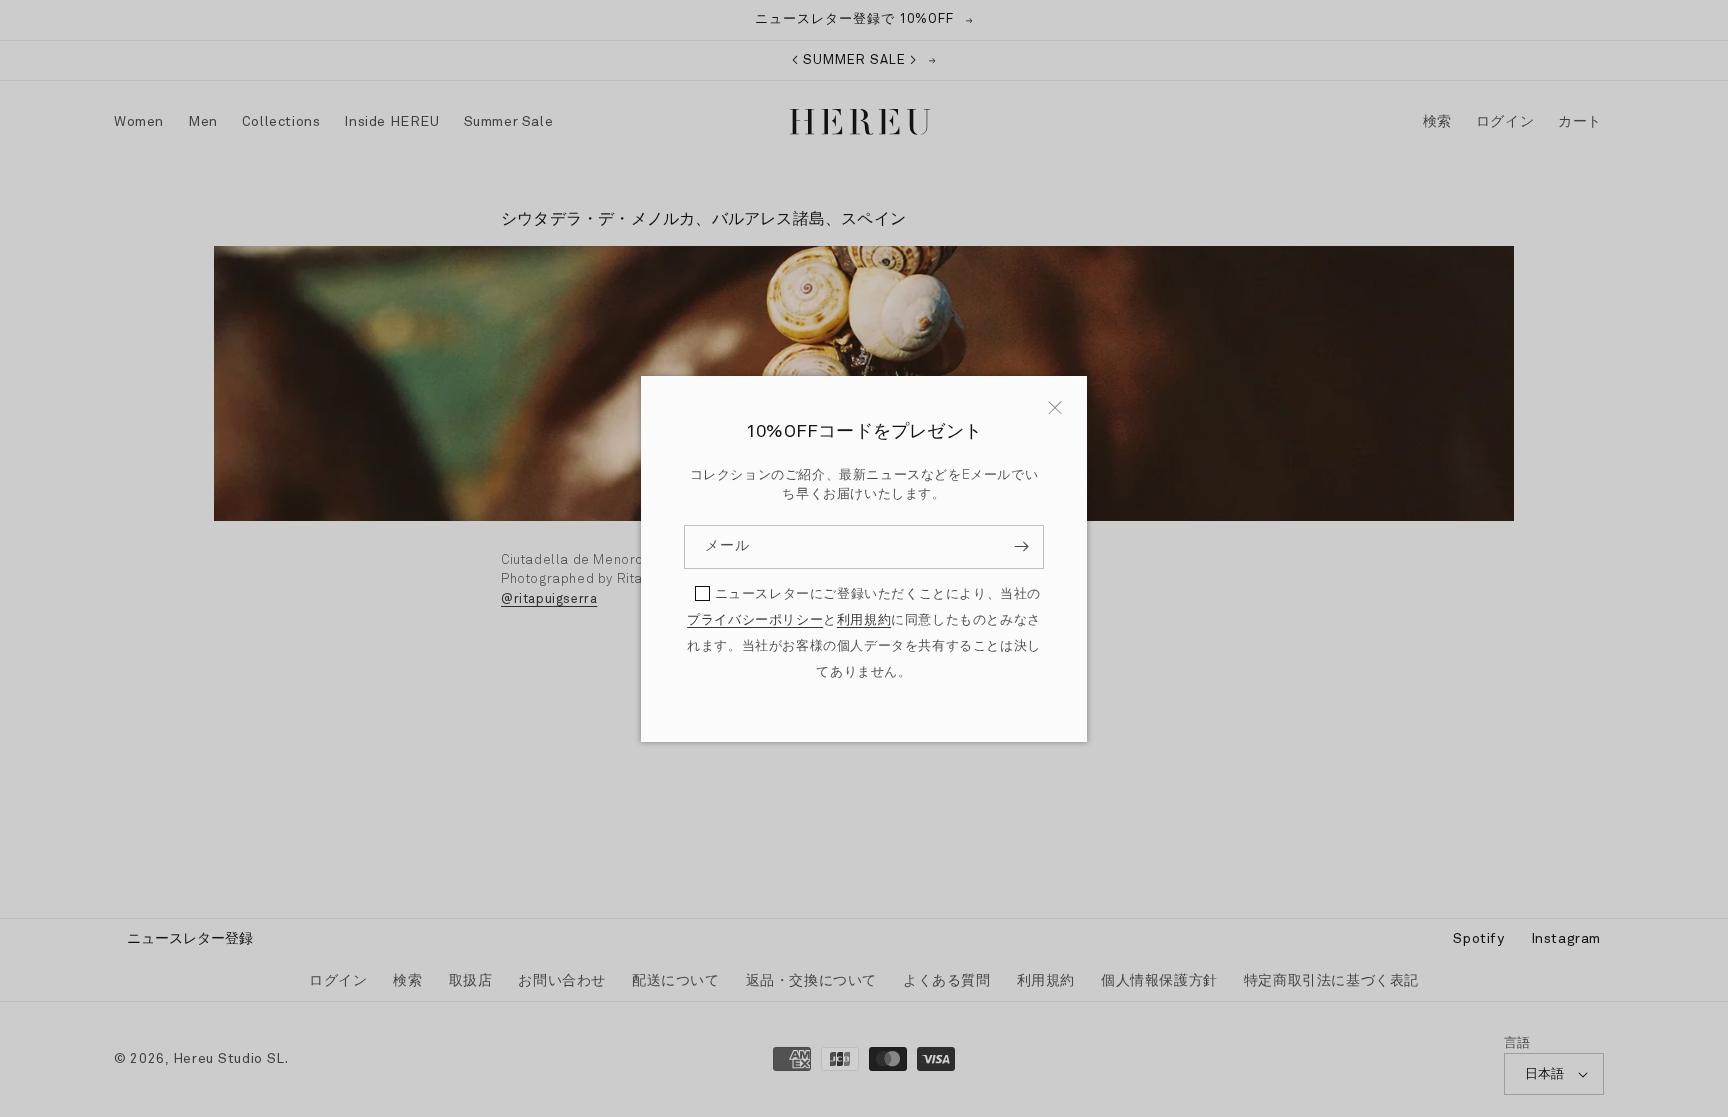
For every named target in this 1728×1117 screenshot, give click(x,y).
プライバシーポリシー (755, 620)
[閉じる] (1055, 407)
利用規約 (864, 620)
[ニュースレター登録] (1021, 547)
